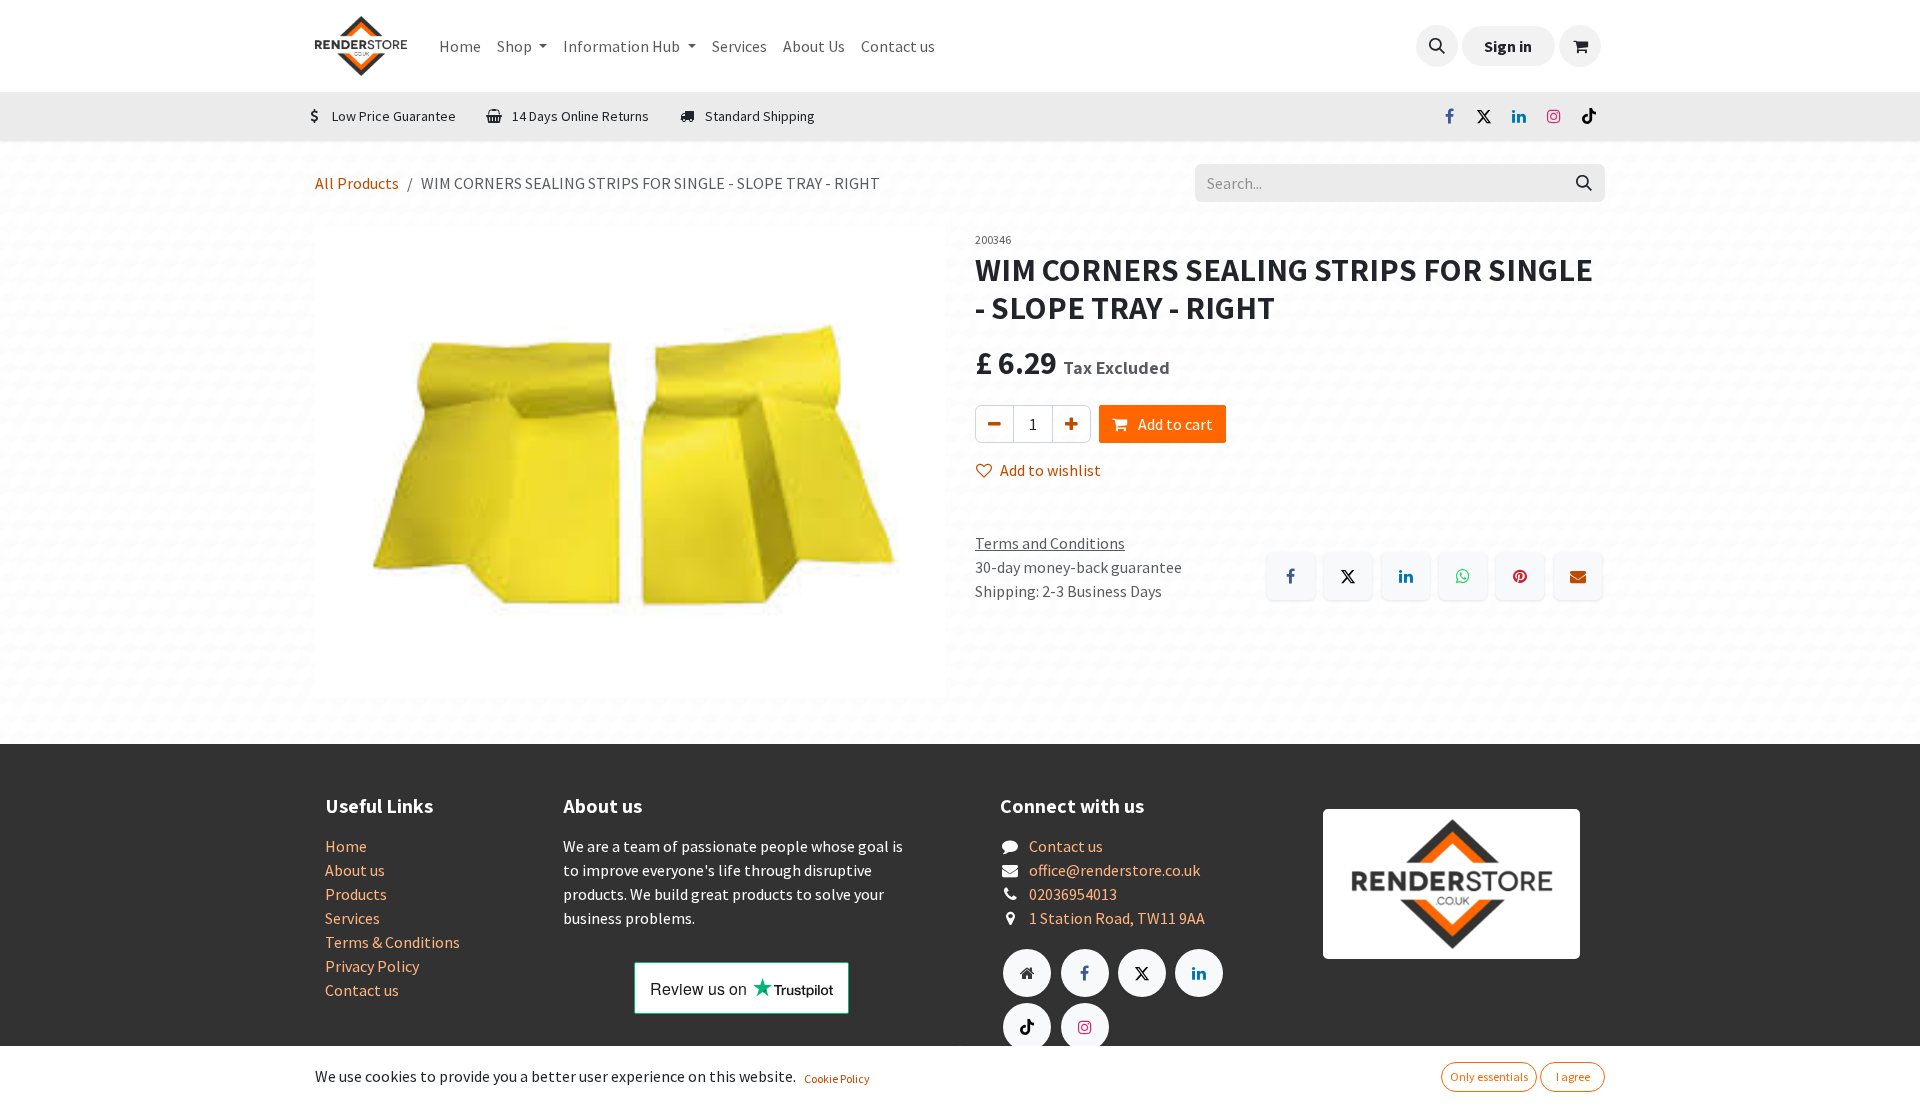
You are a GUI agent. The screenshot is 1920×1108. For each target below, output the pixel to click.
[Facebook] (1449, 116)
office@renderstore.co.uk (1114, 870)
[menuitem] (460, 46)
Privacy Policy (372, 966)
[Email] (1578, 576)
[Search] (1584, 183)
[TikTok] (1589, 116)
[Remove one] (994, 424)
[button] (1437, 46)
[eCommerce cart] (1580, 46)
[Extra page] (1027, 973)
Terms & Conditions (392, 942)
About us (355, 870)
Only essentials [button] (1489, 1076)
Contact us (362, 990)
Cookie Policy (837, 1078)
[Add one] (1071, 424)
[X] (1484, 116)
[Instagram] (1554, 116)
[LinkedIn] (1519, 116)
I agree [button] (1573, 1076)
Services (352, 918)
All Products (357, 183)
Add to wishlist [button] (1050, 470)
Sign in (1508, 46)
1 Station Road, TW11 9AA (1117, 918)
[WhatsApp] (1463, 576)
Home (346, 846)
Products (356, 894)
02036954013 (1073, 894)
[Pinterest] (1520, 576)
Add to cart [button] (1174, 424)
